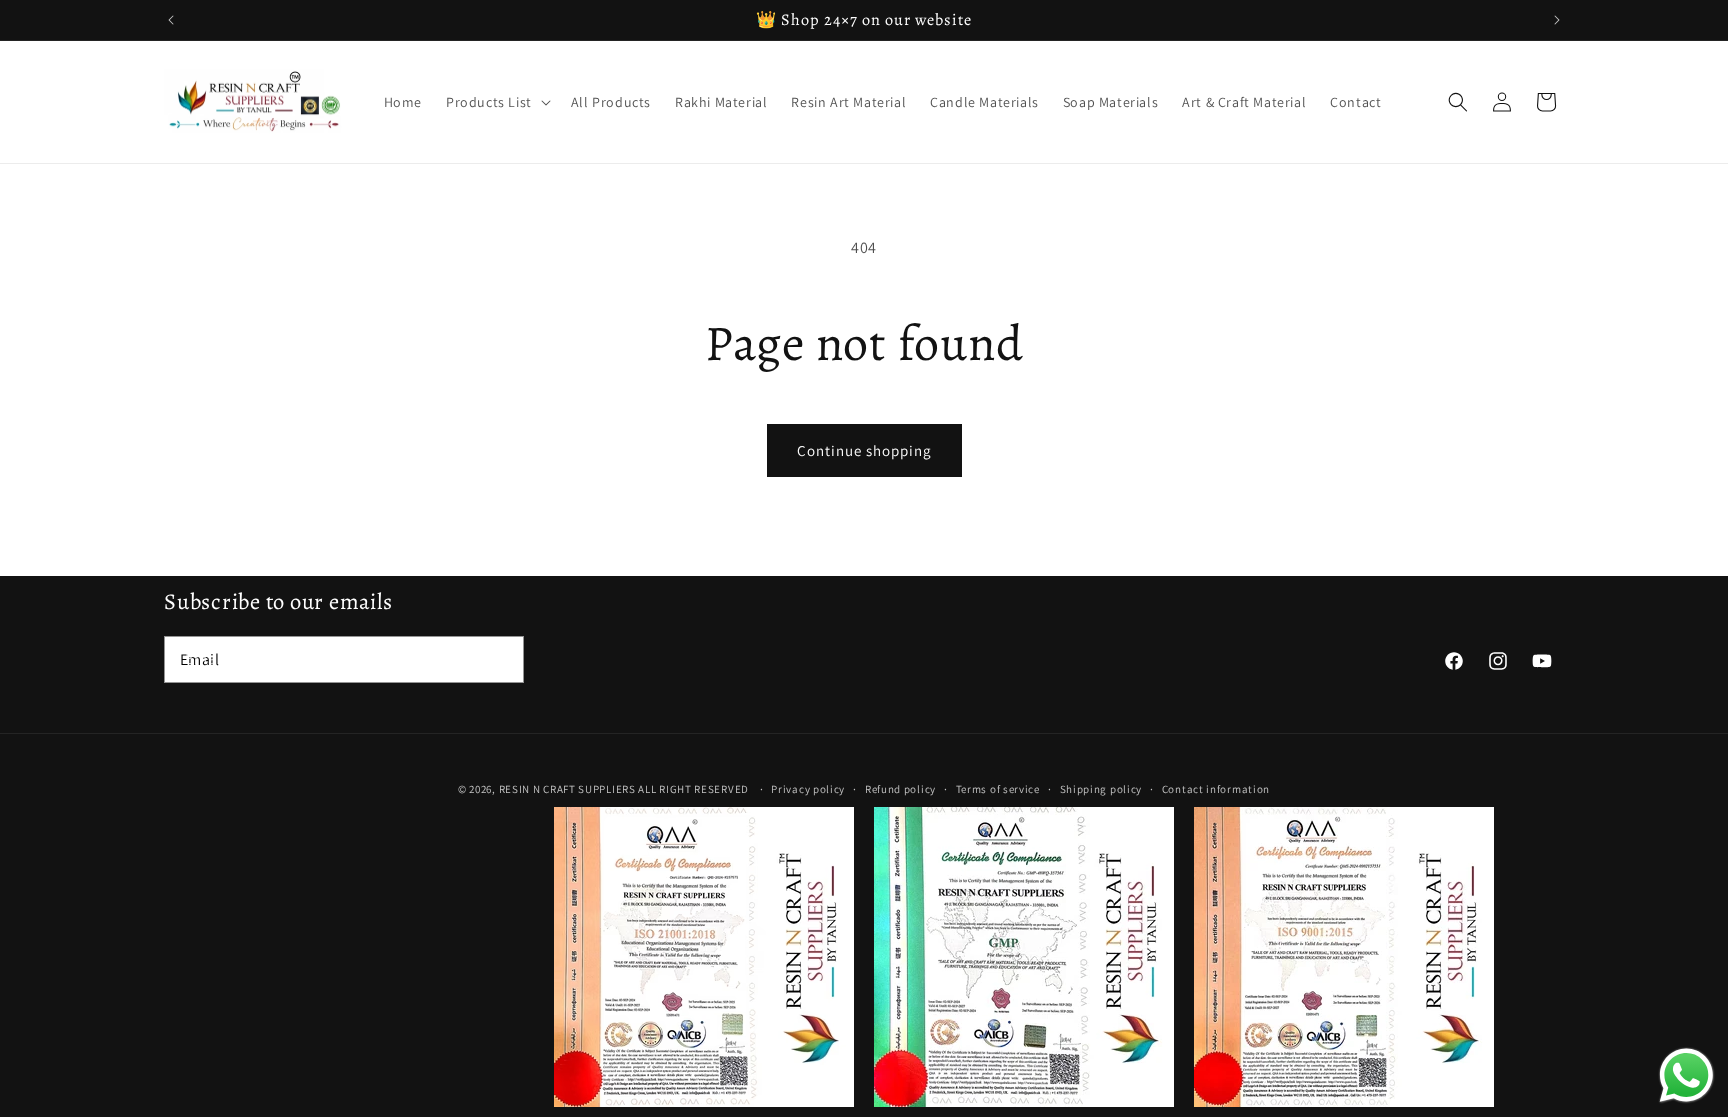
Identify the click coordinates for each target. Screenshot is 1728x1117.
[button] (496, 102)
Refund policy (900, 789)
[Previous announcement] (171, 20)
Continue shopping (864, 450)
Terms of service (998, 789)
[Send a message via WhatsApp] (1686, 1075)
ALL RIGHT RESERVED (693, 789)
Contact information (1216, 789)
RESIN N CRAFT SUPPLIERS (567, 789)
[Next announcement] (1557, 20)
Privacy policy (808, 789)
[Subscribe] (501, 659)
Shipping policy (1101, 789)
